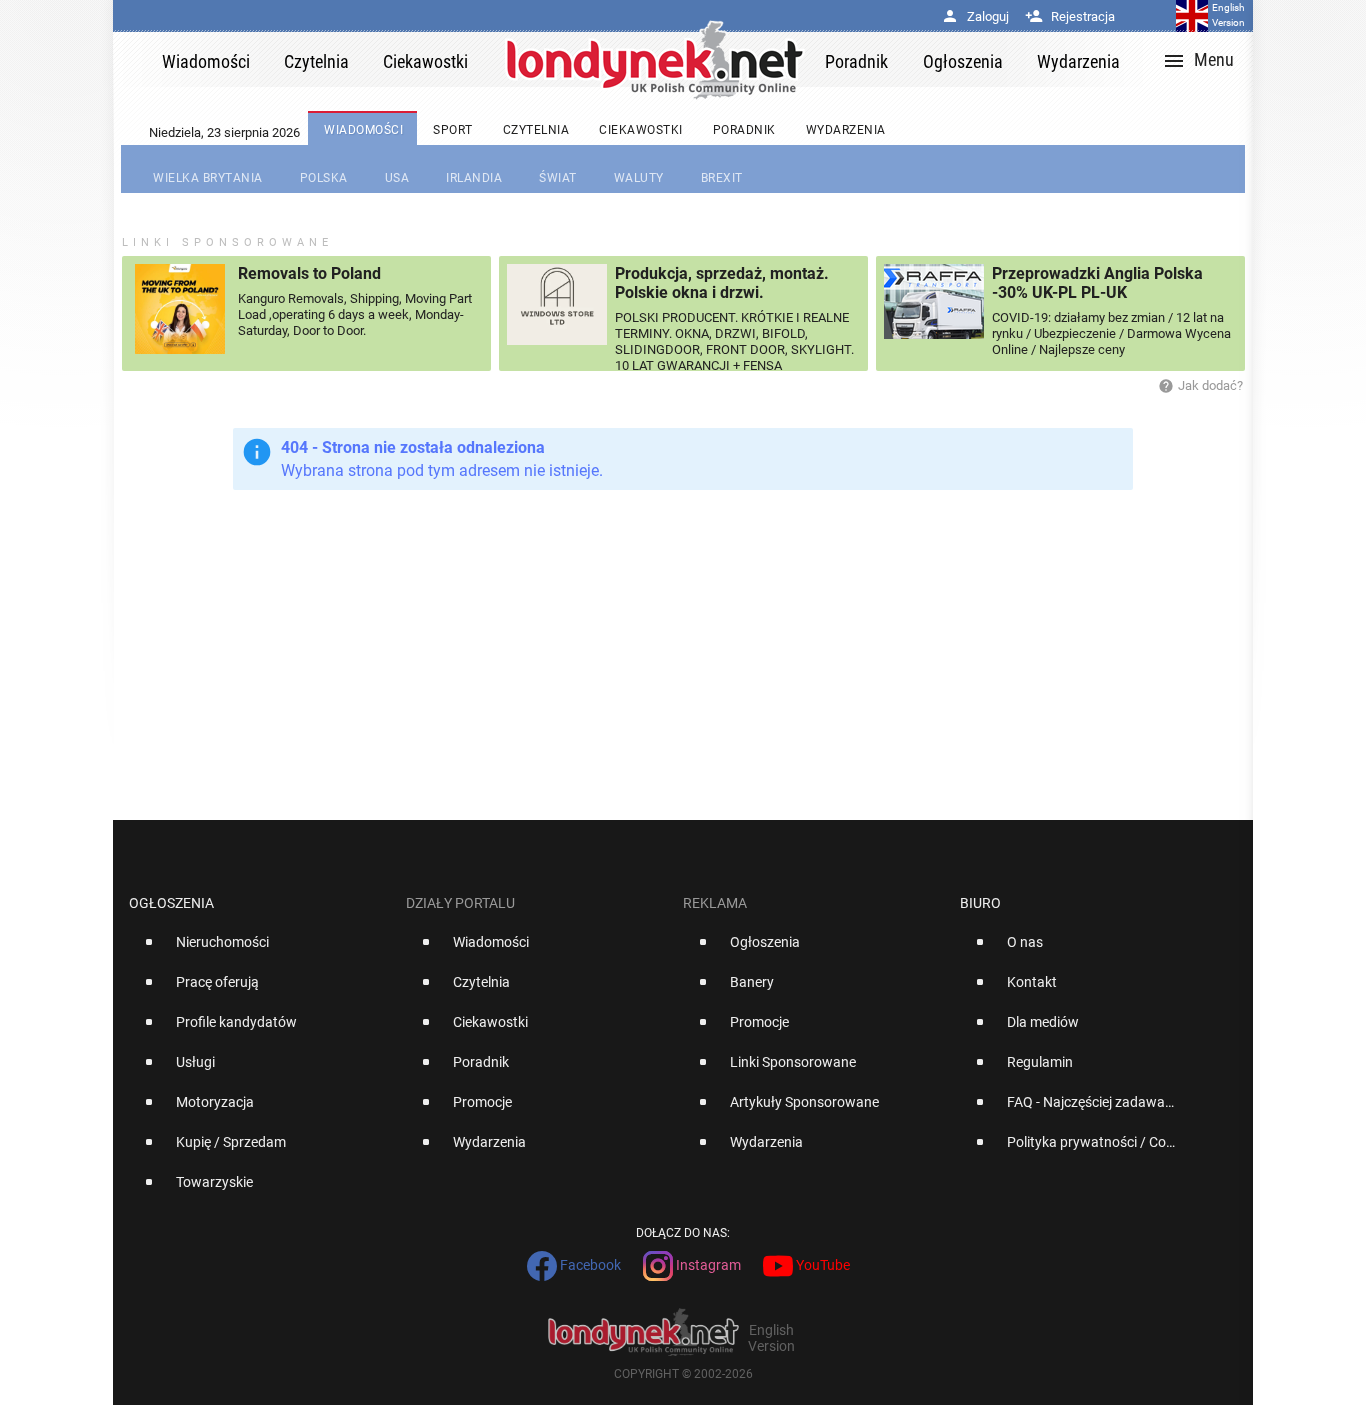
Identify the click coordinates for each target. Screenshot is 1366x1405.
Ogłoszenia (171, 903)
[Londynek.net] (655, 59)
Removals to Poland (309, 273)
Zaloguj (975, 16)
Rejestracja (1070, 16)
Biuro (980, 903)
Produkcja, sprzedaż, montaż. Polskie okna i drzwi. (722, 283)
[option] (259, 950)
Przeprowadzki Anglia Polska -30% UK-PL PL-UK (1097, 283)
